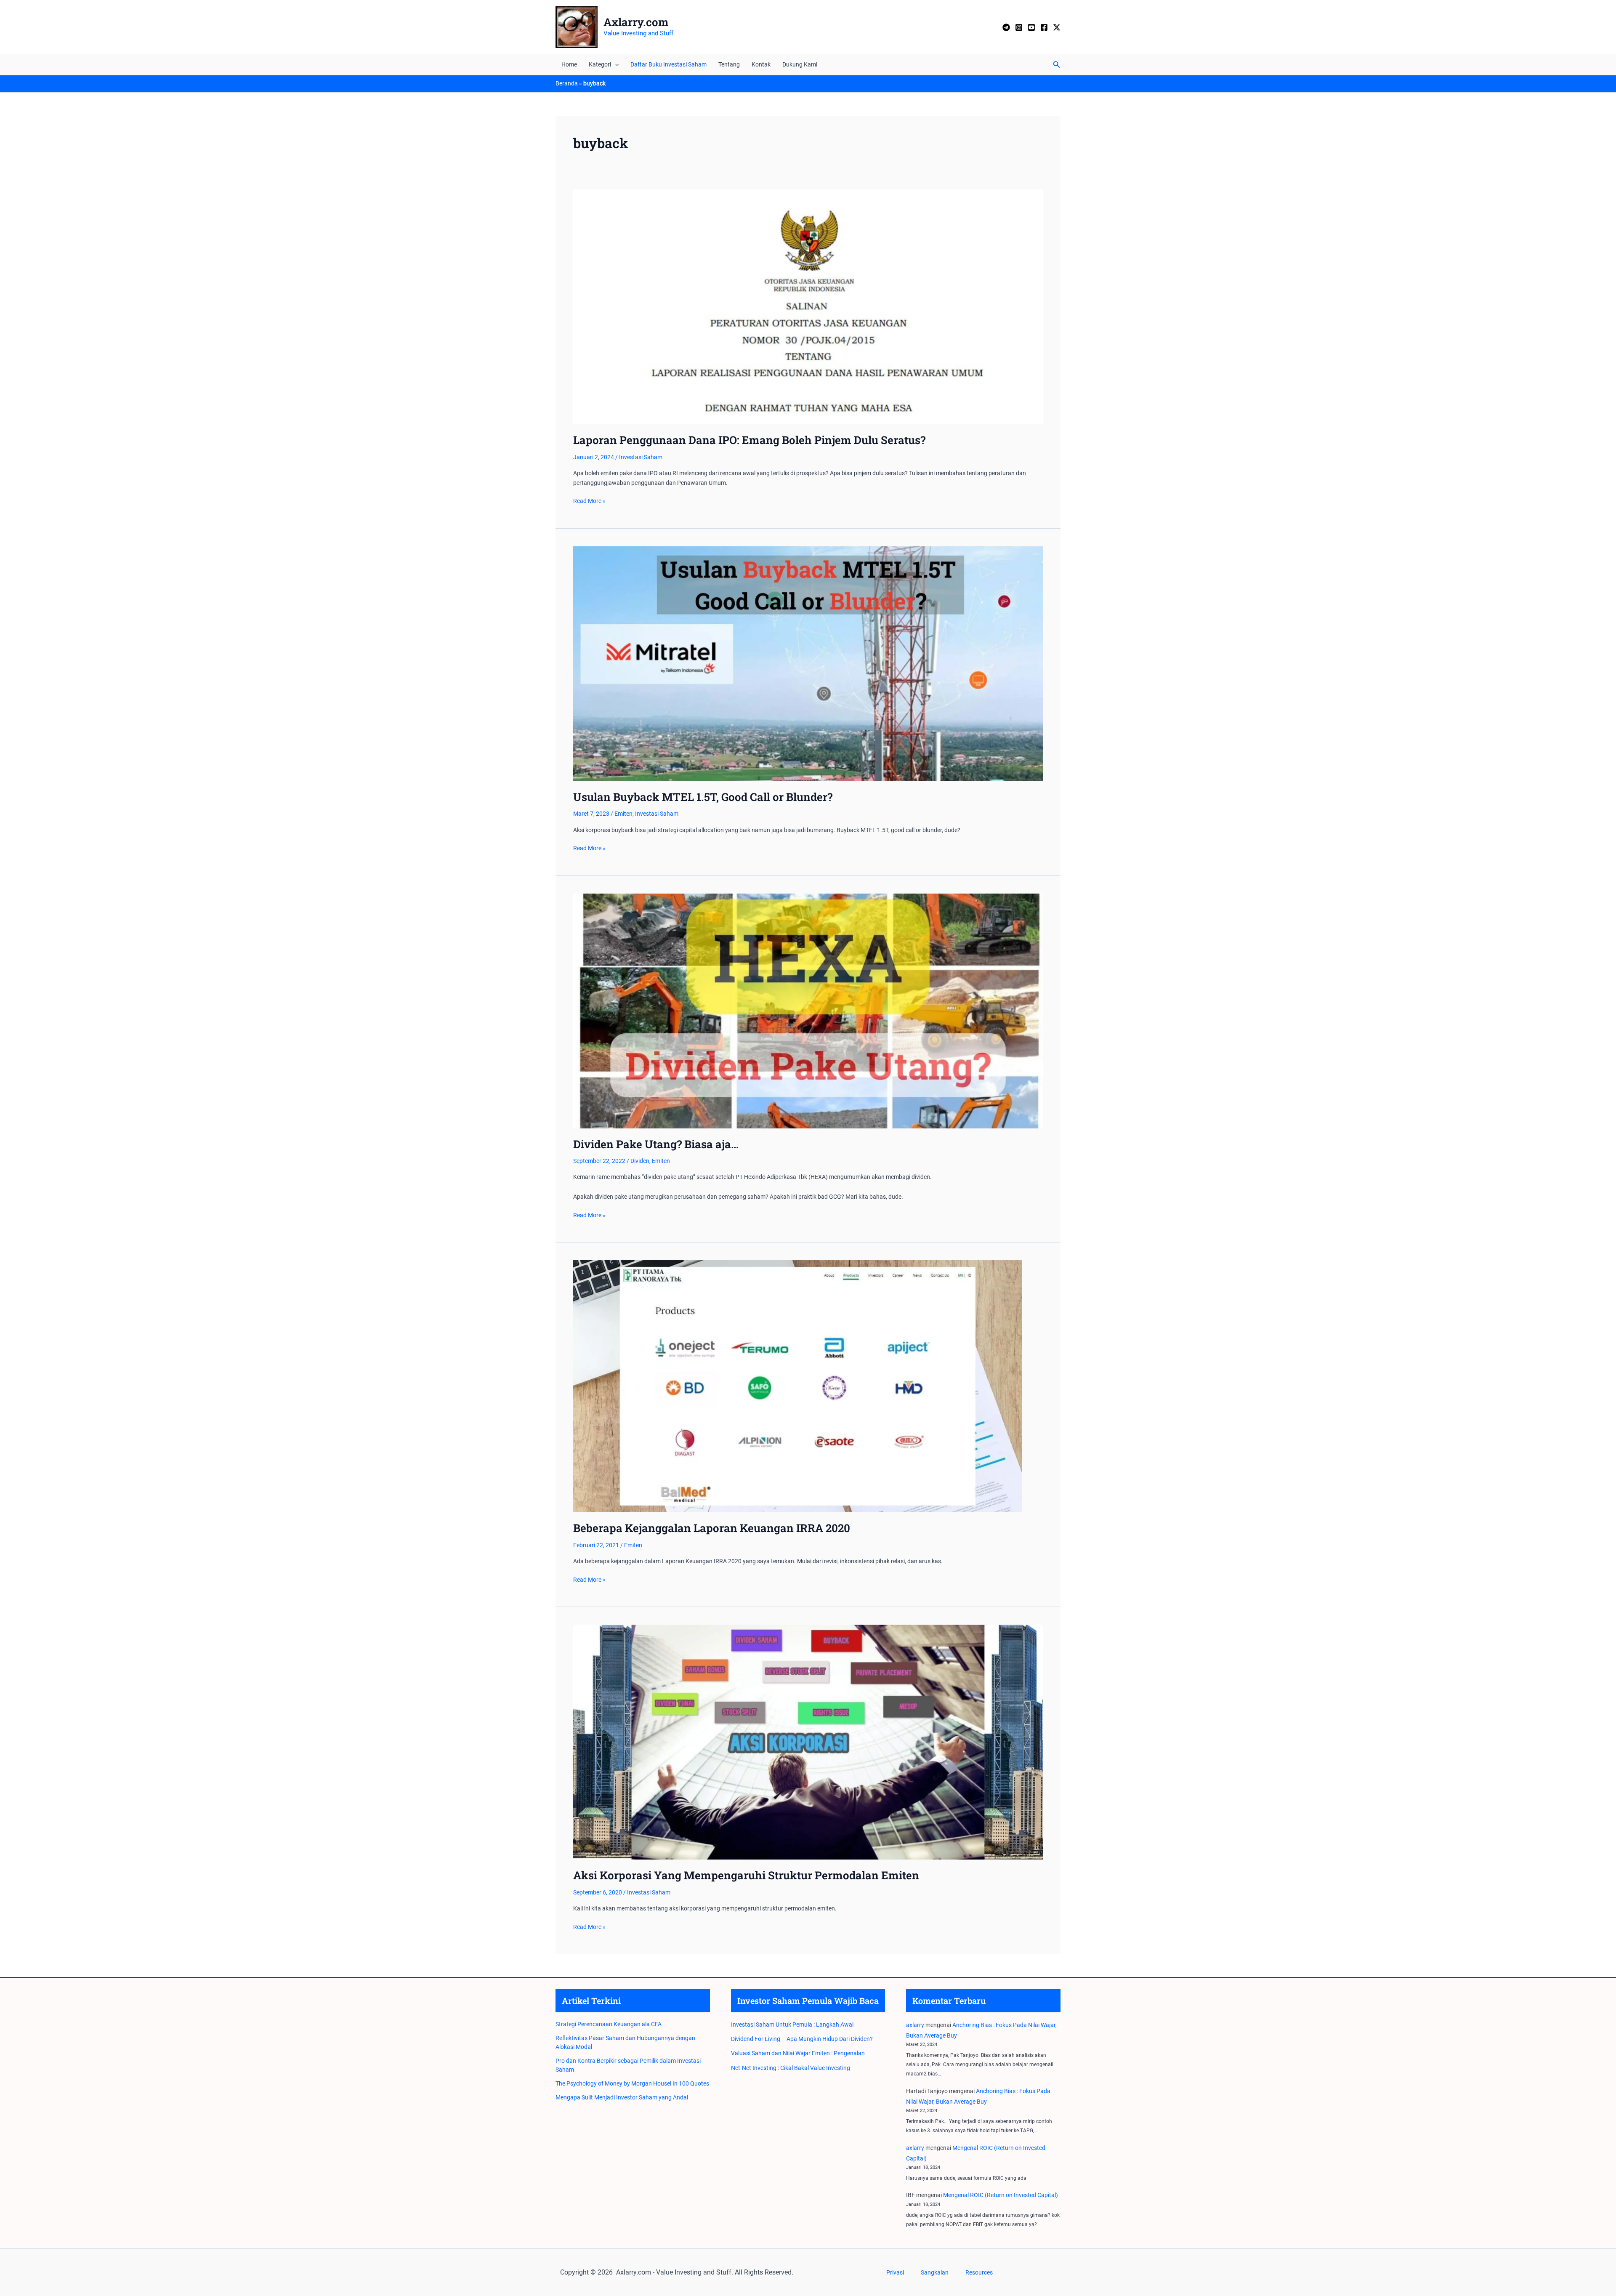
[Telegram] (1006, 27)
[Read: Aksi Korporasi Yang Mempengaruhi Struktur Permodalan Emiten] (808, 1742)
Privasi (895, 2272)
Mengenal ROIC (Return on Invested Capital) (1001, 2195)
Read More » (589, 501)
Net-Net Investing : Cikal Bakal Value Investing (791, 2068)
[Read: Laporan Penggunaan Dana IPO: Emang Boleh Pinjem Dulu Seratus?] (808, 306)
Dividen (640, 1161)
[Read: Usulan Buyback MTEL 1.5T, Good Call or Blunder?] (808, 663)
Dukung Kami (800, 64)
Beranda (567, 83)
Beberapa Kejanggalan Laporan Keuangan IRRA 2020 (712, 1528)
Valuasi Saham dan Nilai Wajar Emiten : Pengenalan (798, 2053)
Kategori (600, 64)
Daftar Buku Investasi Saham (668, 64)
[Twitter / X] (1057, 27)
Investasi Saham (641, 457)
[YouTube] (1031, 27)
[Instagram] (1019, 27)
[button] (615, 64)
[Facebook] (1044, 27)
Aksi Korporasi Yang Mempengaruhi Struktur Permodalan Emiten (746, 1875)
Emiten (623, 814)
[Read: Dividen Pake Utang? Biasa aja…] (808, 1010)
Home (569, 64)
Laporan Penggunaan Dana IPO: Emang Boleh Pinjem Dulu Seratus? (749, 440)
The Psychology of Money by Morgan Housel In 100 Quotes (632, 2083)
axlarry (915, 2025)
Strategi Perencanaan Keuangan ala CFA (609, 2024)
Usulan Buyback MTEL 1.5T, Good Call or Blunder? (703, 797)
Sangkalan (935, 2272)
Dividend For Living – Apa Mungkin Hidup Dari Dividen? (802, 2039)
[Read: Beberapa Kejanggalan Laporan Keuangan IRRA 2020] (798, 1386)
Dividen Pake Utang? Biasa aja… (656, 1144)
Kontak (761, 64)
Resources (979, 2272)
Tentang (729, 64)
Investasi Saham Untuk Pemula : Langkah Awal (792, 2025)
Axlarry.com (636, 22)
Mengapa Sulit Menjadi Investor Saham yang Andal (622, 2097)
